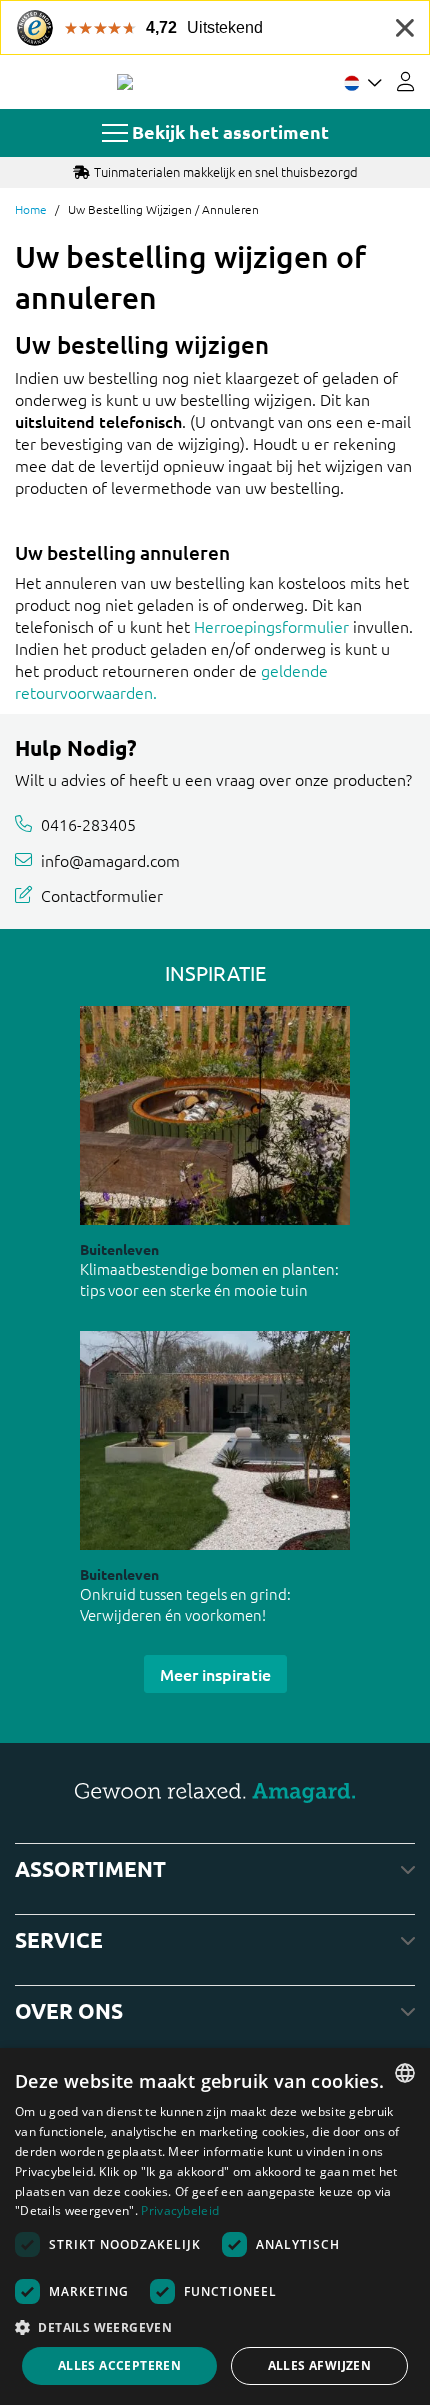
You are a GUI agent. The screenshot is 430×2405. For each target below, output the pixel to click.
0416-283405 (88, 824)
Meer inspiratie (215, 1674)
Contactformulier (102, 895)
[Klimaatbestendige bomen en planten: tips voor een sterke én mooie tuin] (215, 1115)
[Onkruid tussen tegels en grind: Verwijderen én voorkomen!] (215, 1440)
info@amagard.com (110, 859)
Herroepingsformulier (271, 626)
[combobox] (405, 2073)
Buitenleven (119, 1249)
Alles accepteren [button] (119, 2365)
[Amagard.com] (125, 82)
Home (31, 209)
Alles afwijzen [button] (320, 2365)
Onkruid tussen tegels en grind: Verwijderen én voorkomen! (185, 1604)
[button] (215, 2327)
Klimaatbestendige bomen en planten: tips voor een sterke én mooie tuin (209, 1279)
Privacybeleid (180, 2210)
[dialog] (215, 2226)
